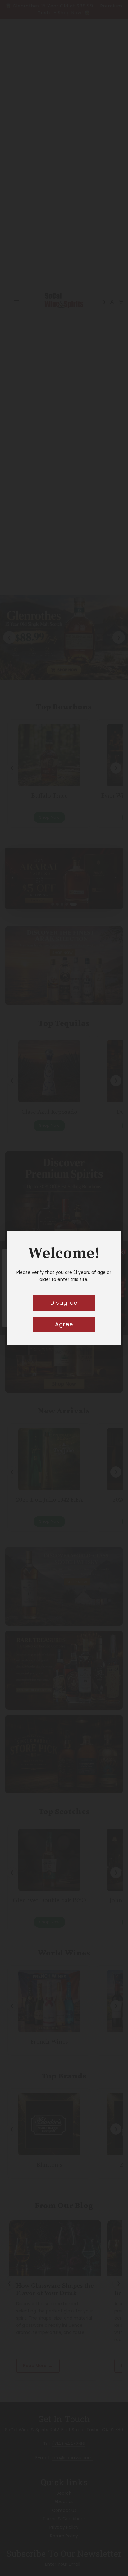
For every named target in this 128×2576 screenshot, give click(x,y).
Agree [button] (64, 1324)
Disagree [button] (64, 1303)
